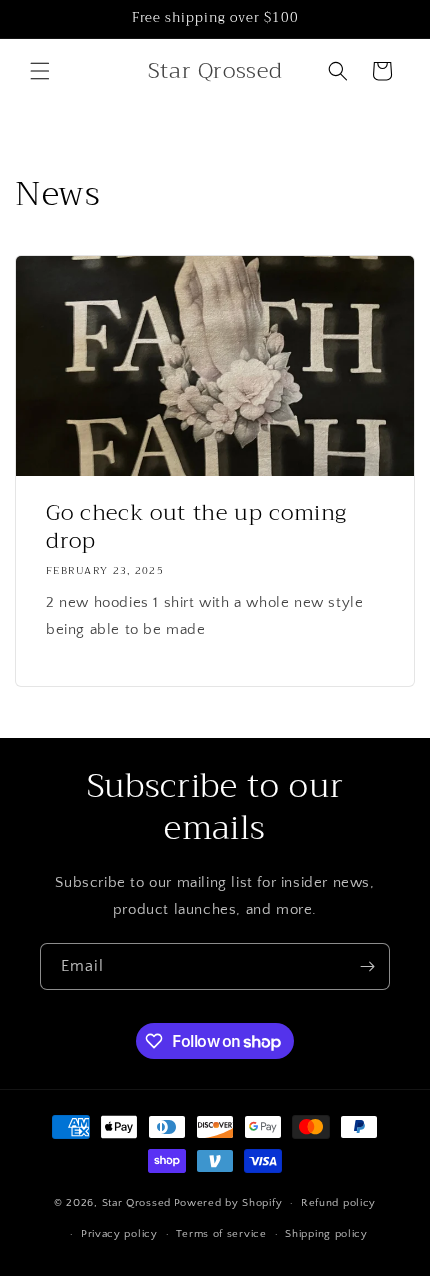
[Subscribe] (367, 966)
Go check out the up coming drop (196, 527)
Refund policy (338, 1203)
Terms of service (221, 1234)
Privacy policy (119, 1234)
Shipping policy (326, 1234)
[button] (40, 71)
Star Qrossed (136, 1203)
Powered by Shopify (228, 1203)
